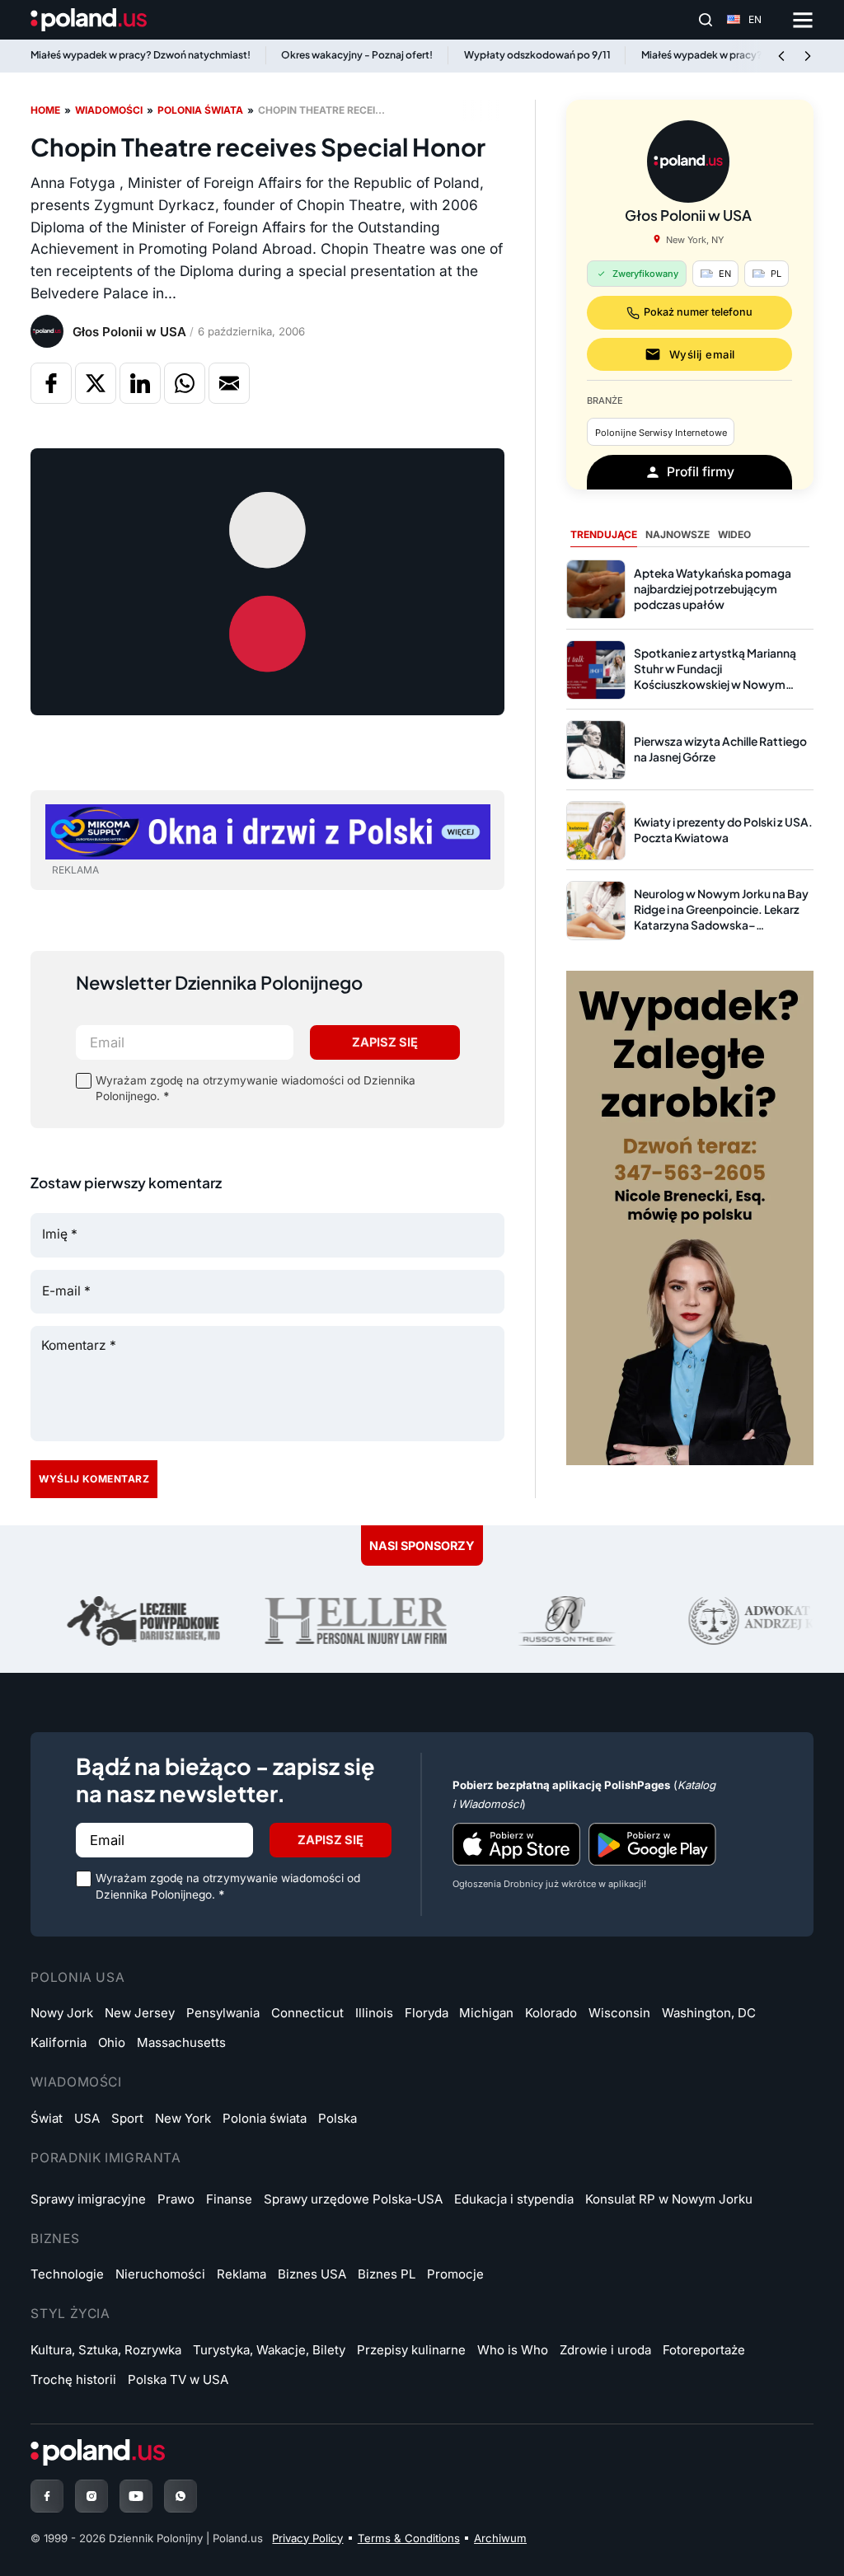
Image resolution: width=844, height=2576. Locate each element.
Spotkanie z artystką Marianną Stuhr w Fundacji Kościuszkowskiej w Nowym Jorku (715, 677)
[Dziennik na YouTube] (136, 2496)
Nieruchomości (160, 2274)
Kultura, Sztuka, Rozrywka (106, 2350)
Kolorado (551, 2013)
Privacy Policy (307, 2538)
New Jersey (140, 2013)
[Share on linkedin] (140, 383)
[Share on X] (96, 383)
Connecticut (307, 2013)
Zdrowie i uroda (605, 2350)
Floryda (427, 2013)
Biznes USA (312, 2274)
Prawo (176, 2199)
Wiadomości (109, 110)
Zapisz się (385, 1042)
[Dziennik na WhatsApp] (181, 2496)
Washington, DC (709, 2013)
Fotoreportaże (704, 2350)
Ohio (112, 2042)
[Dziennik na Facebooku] (47, 2496)
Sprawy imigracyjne (88, 2199)
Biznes (55, 2239)
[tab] (604, 536)
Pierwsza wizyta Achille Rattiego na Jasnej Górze (720, 749)
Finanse (229, 2199)
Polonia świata (200, 110)
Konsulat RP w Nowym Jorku (669, 2199)
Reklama (241, 2274)
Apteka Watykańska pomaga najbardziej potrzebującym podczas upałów (713, 589)
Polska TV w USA (178, 2379)
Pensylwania (223, 2013)
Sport (127, 2118)
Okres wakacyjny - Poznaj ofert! (357, 55)
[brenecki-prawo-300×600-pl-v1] (690, 1217)
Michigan (486, 2013)
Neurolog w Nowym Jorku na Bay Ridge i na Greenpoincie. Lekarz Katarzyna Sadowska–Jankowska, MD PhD (721, 917)
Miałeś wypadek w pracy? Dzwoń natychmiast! (141, 55)
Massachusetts (181, 2042)
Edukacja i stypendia (514, 2199)
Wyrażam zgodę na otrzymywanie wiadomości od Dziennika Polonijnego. (256, 1088)
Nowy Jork (62, 2013)
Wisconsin (619, 2013)
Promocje (455, 2274)
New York (183, 2118)
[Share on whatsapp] (185, 383)
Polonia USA (77, 1977)
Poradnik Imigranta (105, 2158)
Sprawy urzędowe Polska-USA (353, 2199)
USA (87, 2118)
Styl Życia (70, 2314)
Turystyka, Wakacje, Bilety (269, 2350)
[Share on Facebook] (51, 383)
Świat (47, 2118)
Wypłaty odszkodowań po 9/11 (537, 55)
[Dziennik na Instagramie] (91, 2496)
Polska (338, 2118)
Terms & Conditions (409, 2538)
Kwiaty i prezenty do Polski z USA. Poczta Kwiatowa (723, 830)
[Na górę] (789, 2529)
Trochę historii (73, 2379)
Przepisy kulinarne (411, 2350)
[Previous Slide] (781, 56)
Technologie (67, 2274)
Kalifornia (59, 2042)
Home (45, 110)
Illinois (374, 2013)
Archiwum (500, 2538)
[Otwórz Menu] (803, 20)
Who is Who (513, 2350)
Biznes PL (387, 2274)
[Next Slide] (808, 56)
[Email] (229, 383)
